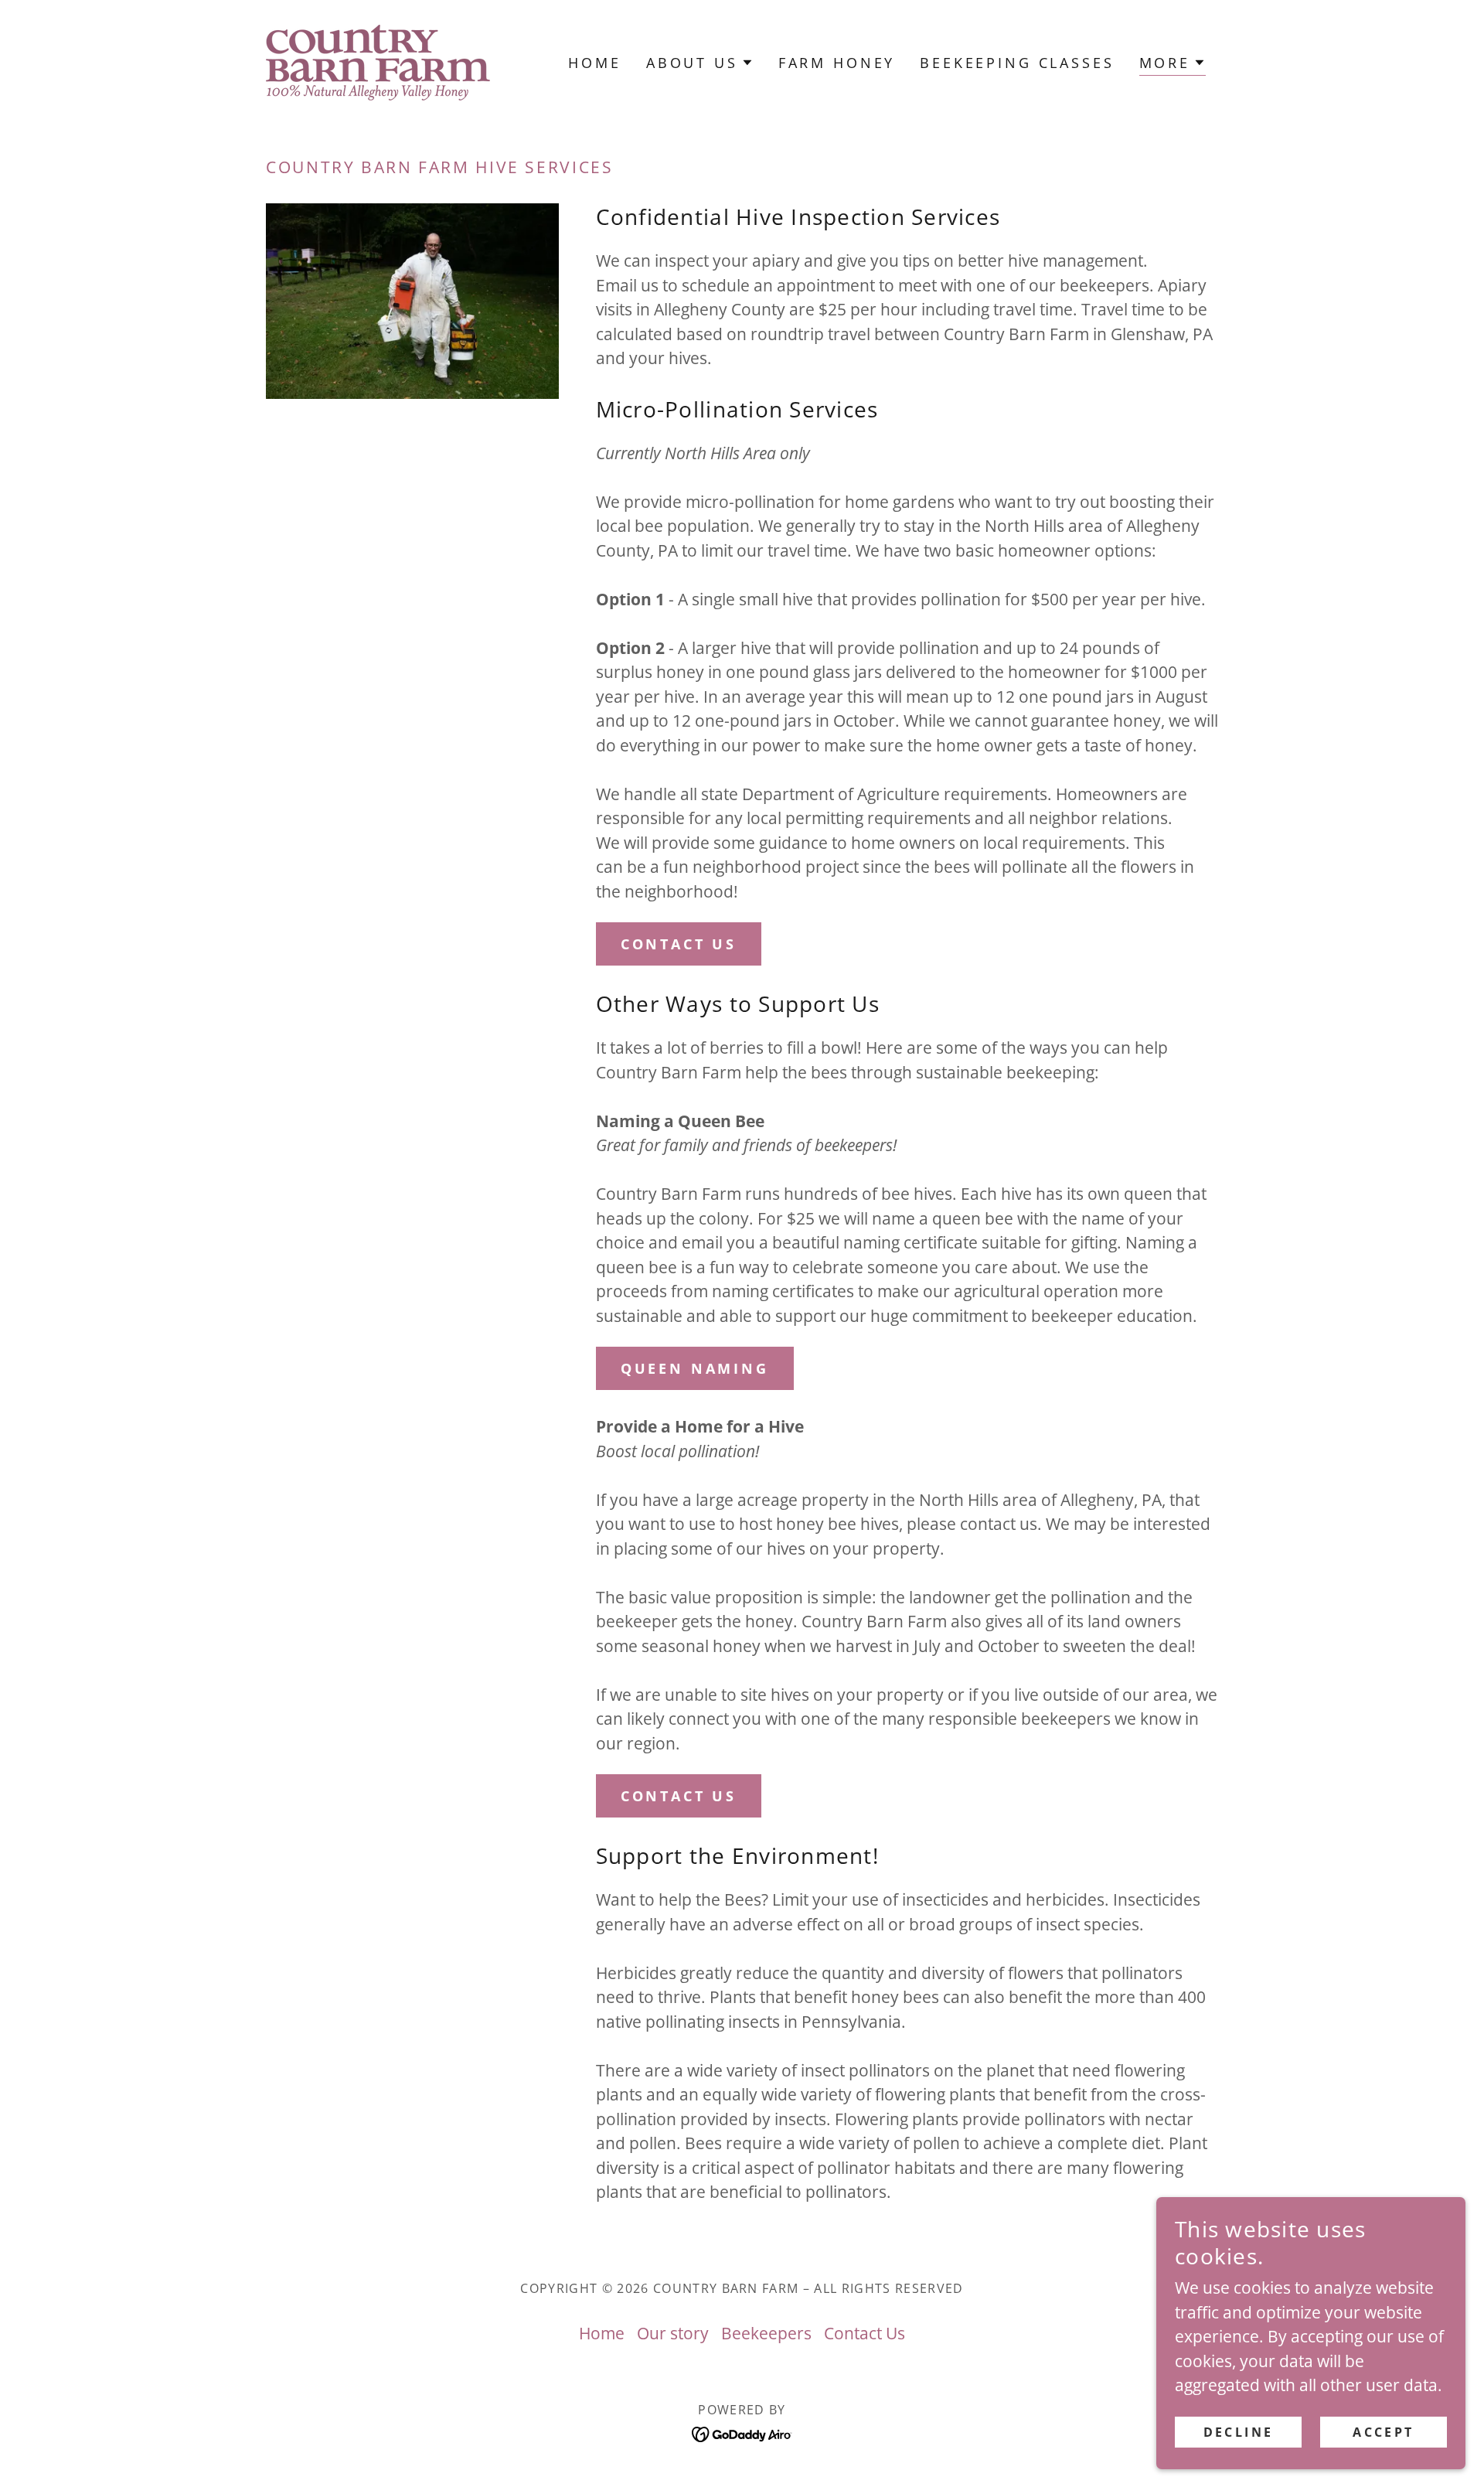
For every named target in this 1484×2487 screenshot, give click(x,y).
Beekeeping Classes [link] (1017, 63)
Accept (1384, 2431)
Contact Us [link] (865, 2333)
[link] (378, 61)
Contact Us (679, 944)
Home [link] (594, 63)
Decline (1239, 2431)
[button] (700, 63)
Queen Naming (695, 1368)
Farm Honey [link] (837, 63)
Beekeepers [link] (766, 2333)
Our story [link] (673, 2333)
